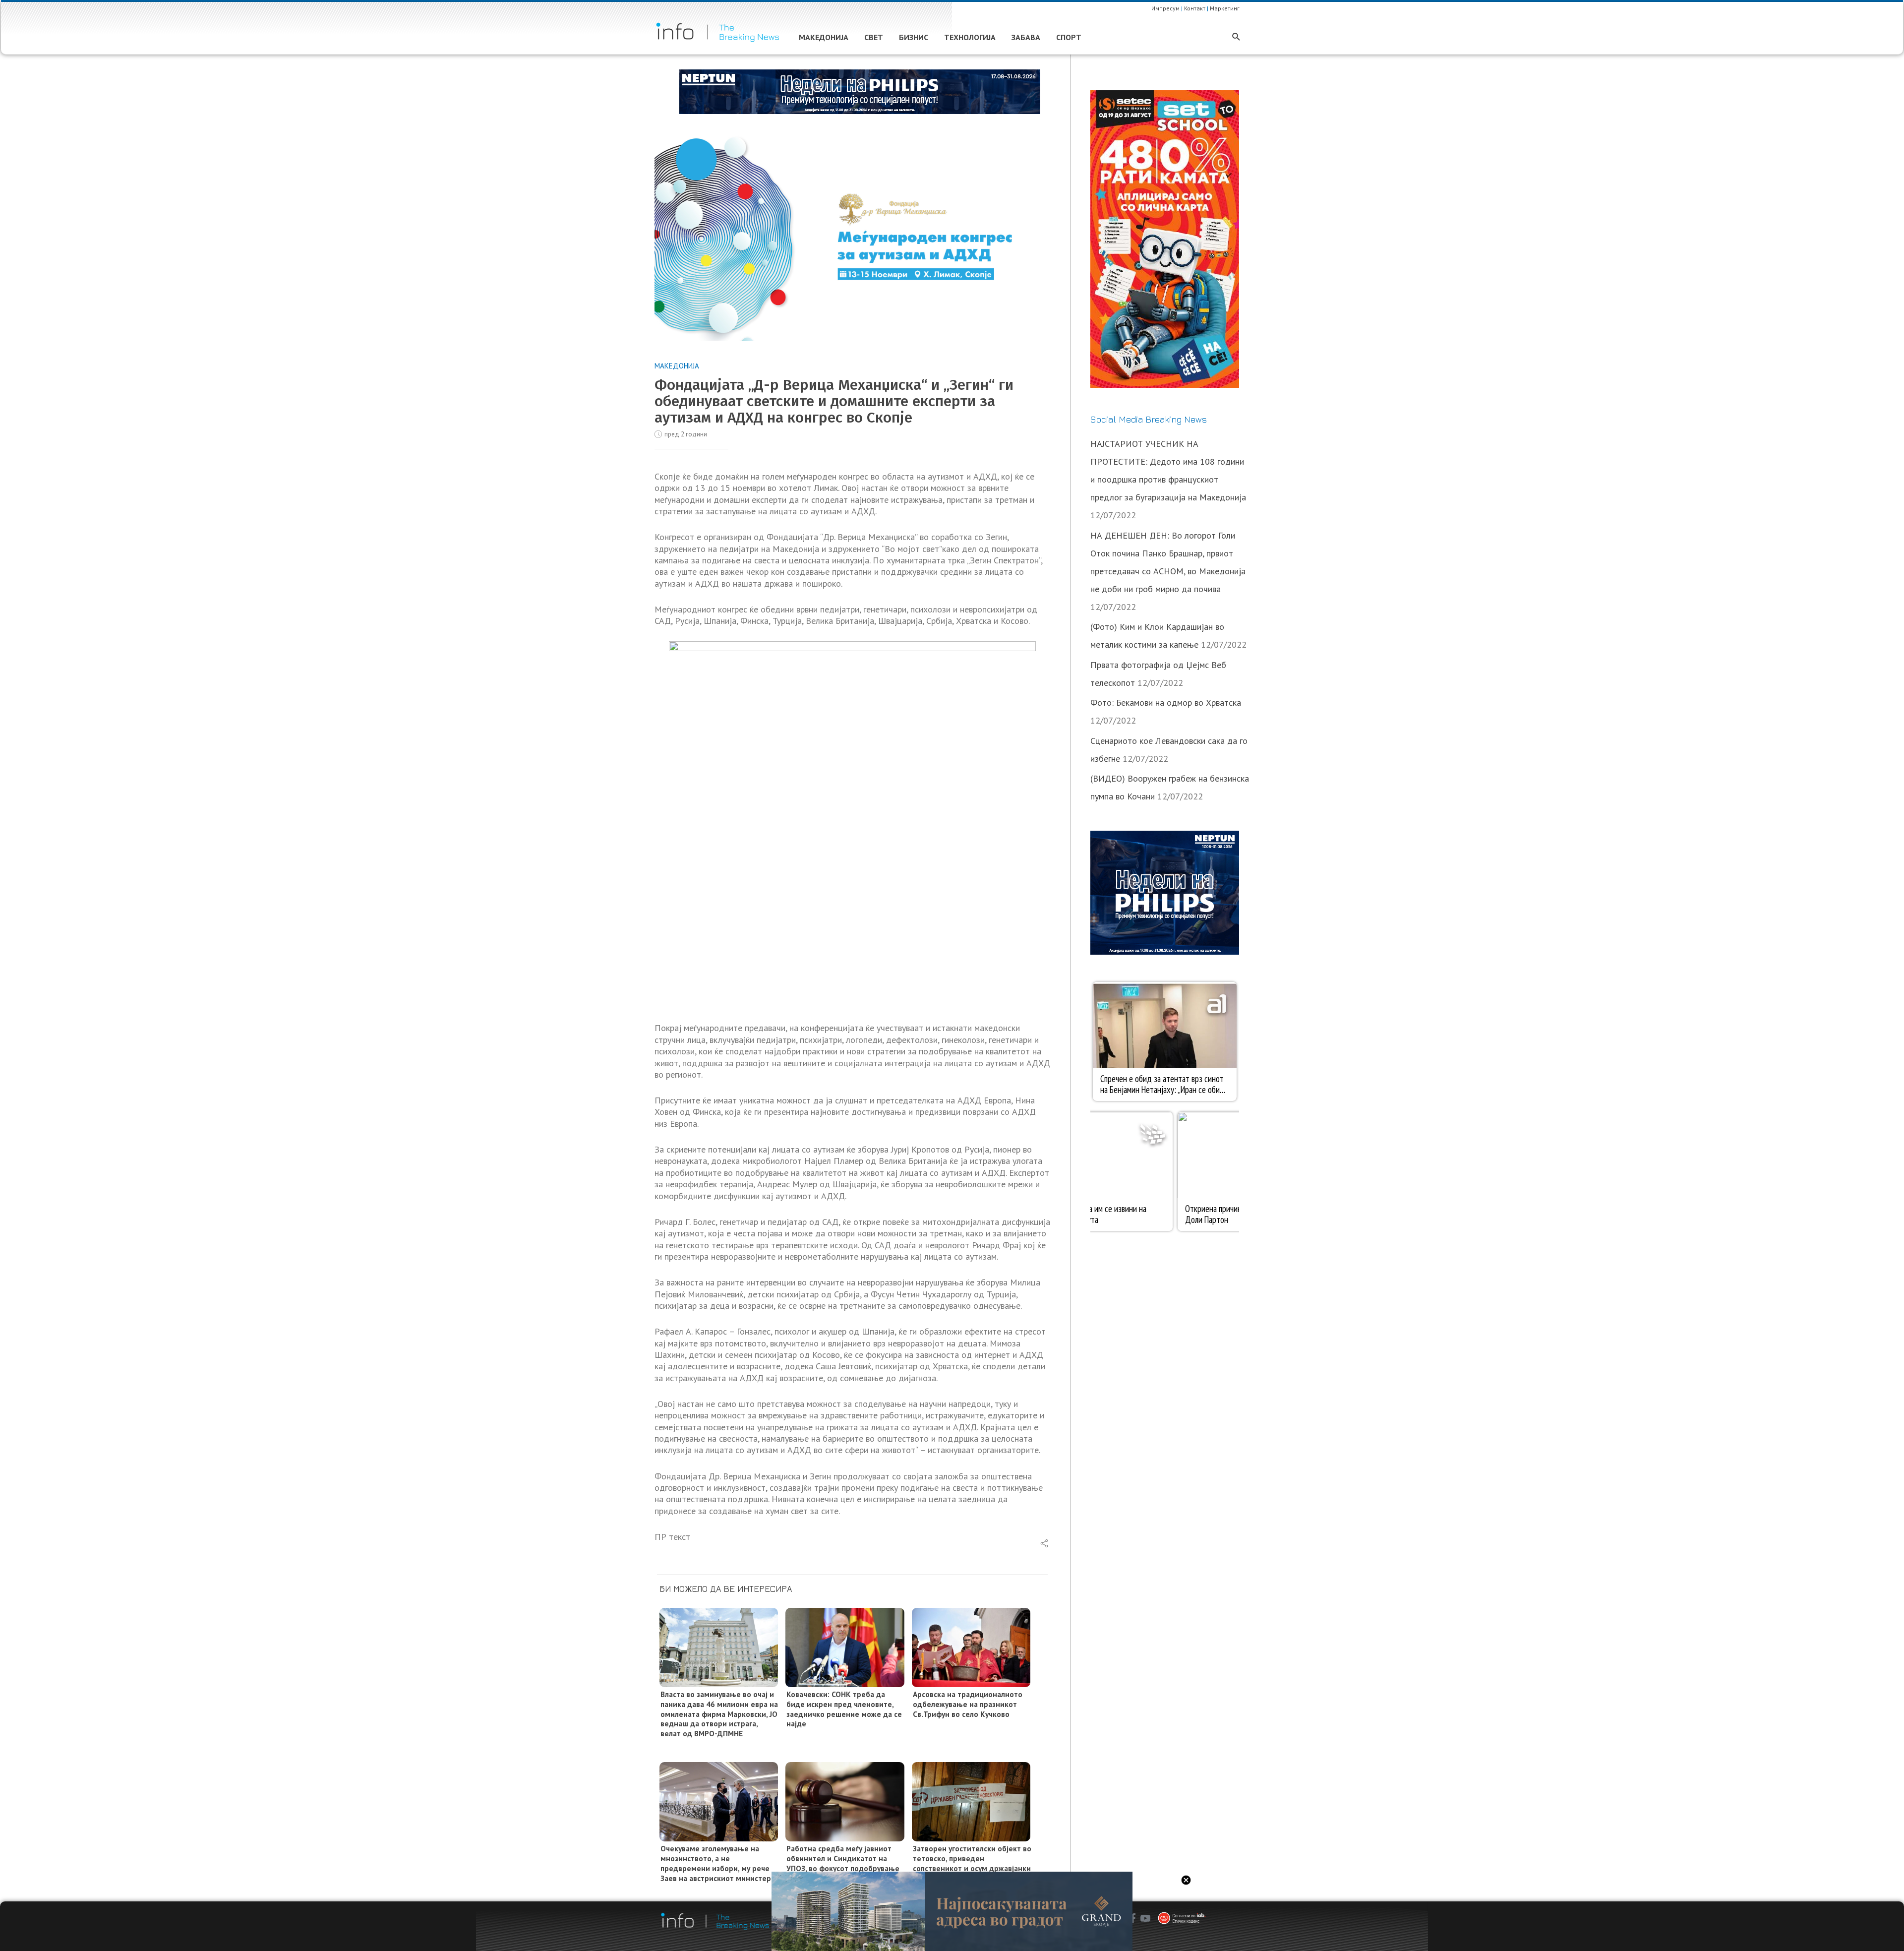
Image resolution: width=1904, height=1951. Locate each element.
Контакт (1195, 8)
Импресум (1165, 8)
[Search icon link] (1236, 37)
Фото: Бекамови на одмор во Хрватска (1166, 702)
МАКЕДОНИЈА (677, 366)
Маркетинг (1225, 8)
